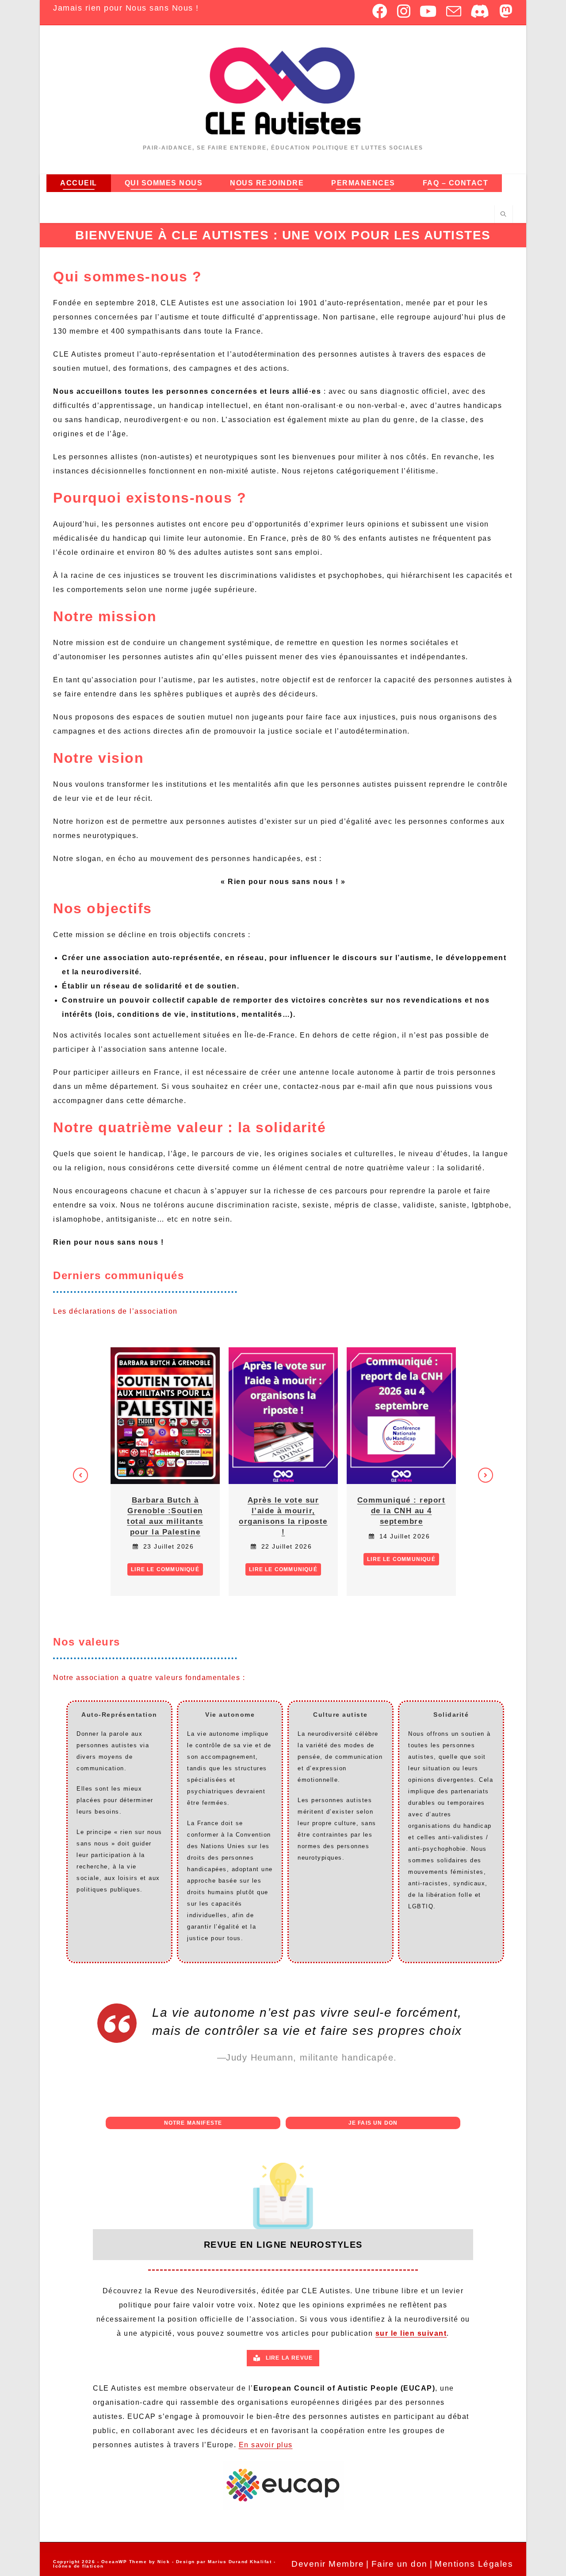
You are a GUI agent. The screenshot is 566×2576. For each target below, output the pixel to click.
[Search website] (504, 215)
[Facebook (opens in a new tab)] (380, 11)
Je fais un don (373, 2123)
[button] (80, 1475)
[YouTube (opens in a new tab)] (428, 11)
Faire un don (400, 2564)
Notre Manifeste (193, 2123)
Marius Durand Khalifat (241, 2562)
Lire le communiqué (165, 1569)
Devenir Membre (328, 2564)
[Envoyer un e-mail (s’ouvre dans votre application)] (454, 11)
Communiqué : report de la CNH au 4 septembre (402, 1511)
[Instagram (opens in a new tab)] (404, 11)
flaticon (93, 2566)
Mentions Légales (474, 2564)
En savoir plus (266, 2445)
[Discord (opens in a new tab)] (480, 11)
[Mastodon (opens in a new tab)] (504, 11)
